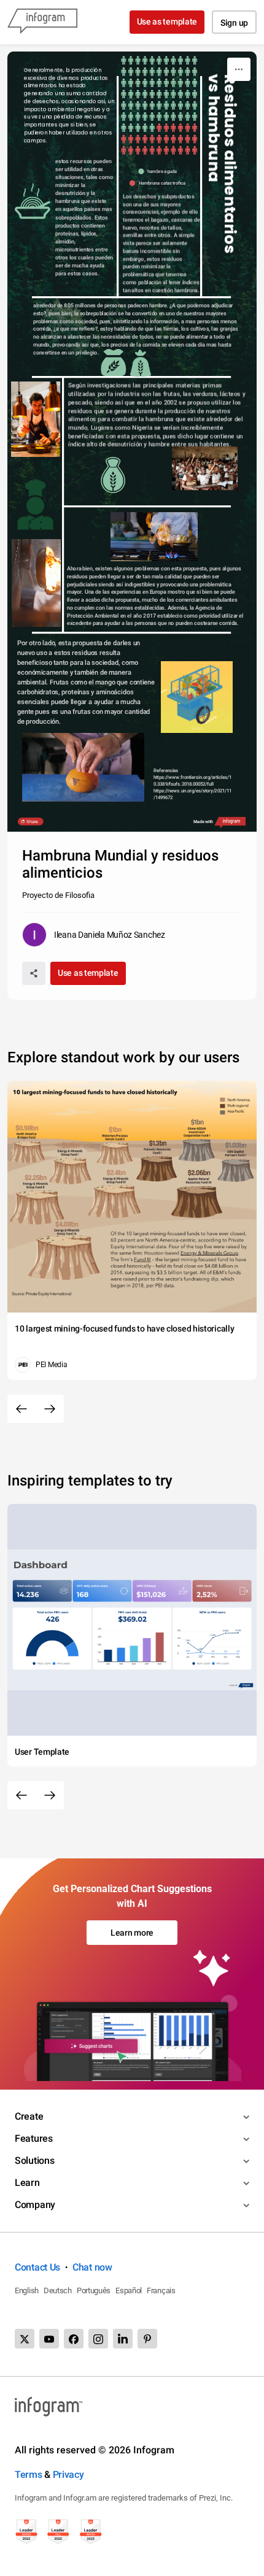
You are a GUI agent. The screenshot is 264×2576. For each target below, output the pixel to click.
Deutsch (58, 2290)
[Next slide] (50, 1409)
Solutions (34, 2160)
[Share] (34, 973)
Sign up (234, 23)
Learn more (132, 1933)
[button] (159, 171)
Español (129, 2290)
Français (161, 2290)
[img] (159, 94)
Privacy (68, 2474)
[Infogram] (42, 22)
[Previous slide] (21, 1409)
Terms (29, 2474)
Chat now (92, 2267)
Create (29, 2116)
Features (34, 2138)
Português (94, 2290)
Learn (27, 2183)
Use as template (167, 21)
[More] (239, 69)
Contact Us (37, 2267)
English (27, 2290)
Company (35, 2205)
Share (33, 821)
